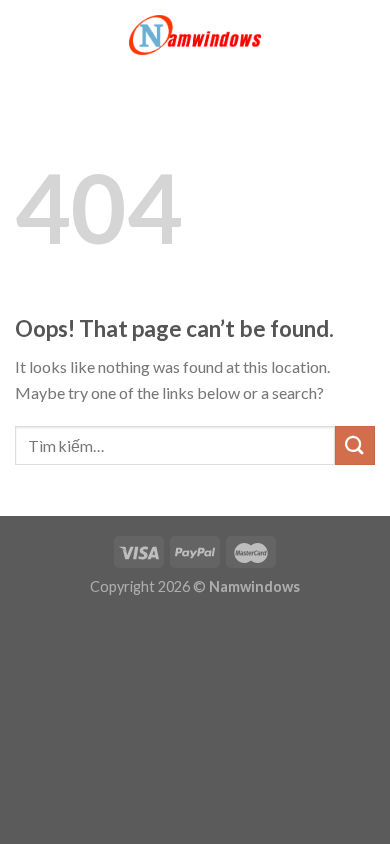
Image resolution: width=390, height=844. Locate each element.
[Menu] (27, 34)
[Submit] (355, 445)
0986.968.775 (300, 696)
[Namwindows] (195, 35)
